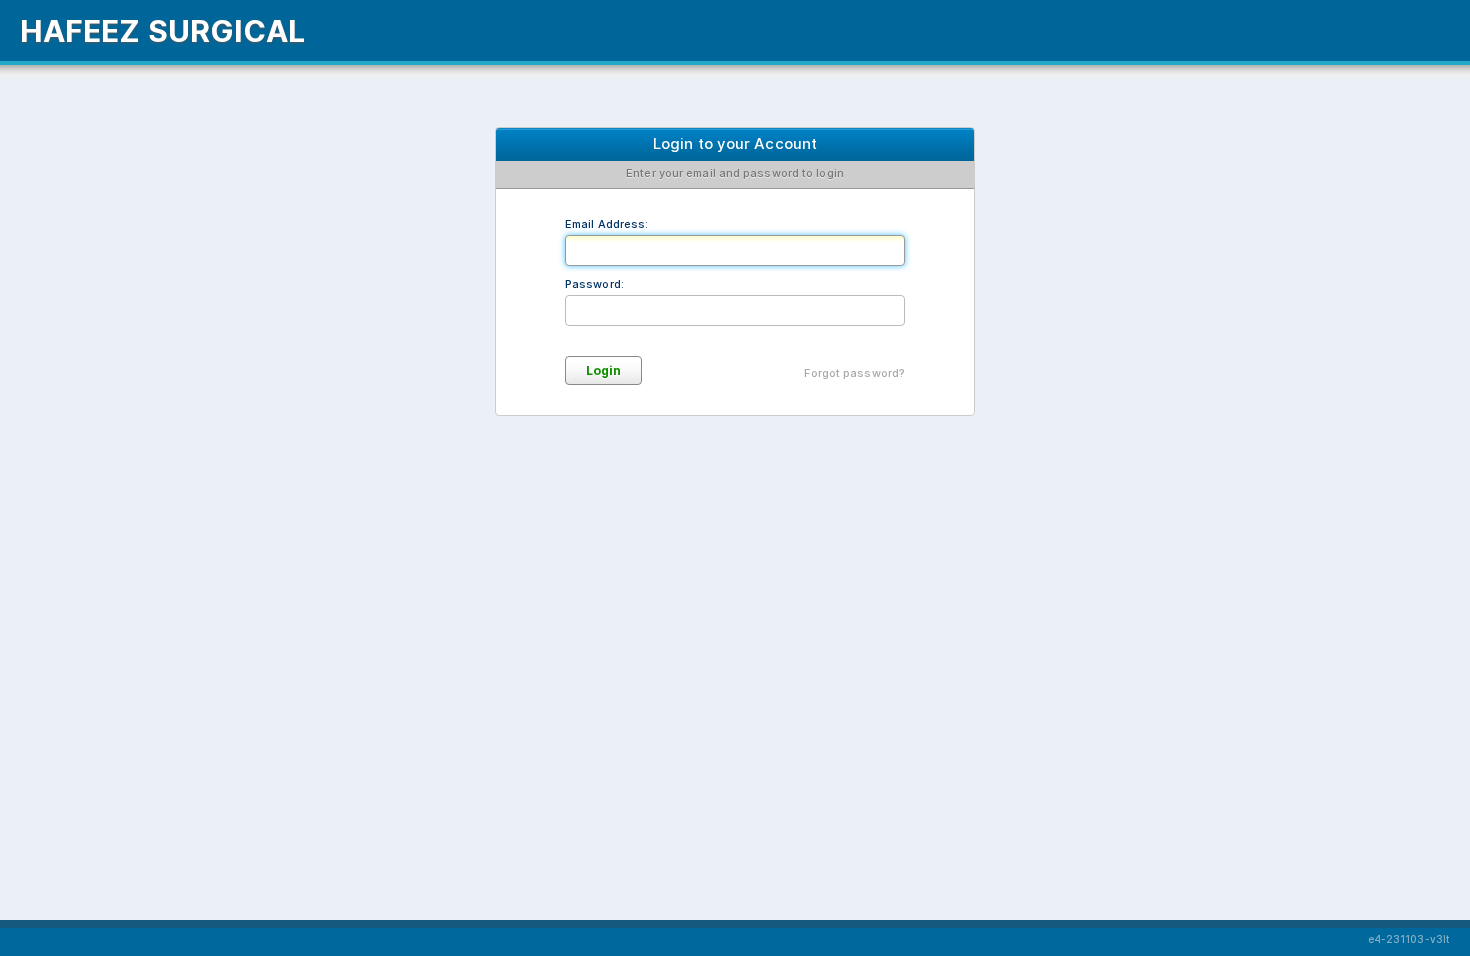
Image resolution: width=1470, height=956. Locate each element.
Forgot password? (854, 373)
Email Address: (606, 224)
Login (603, 370)
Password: (594, 284)
